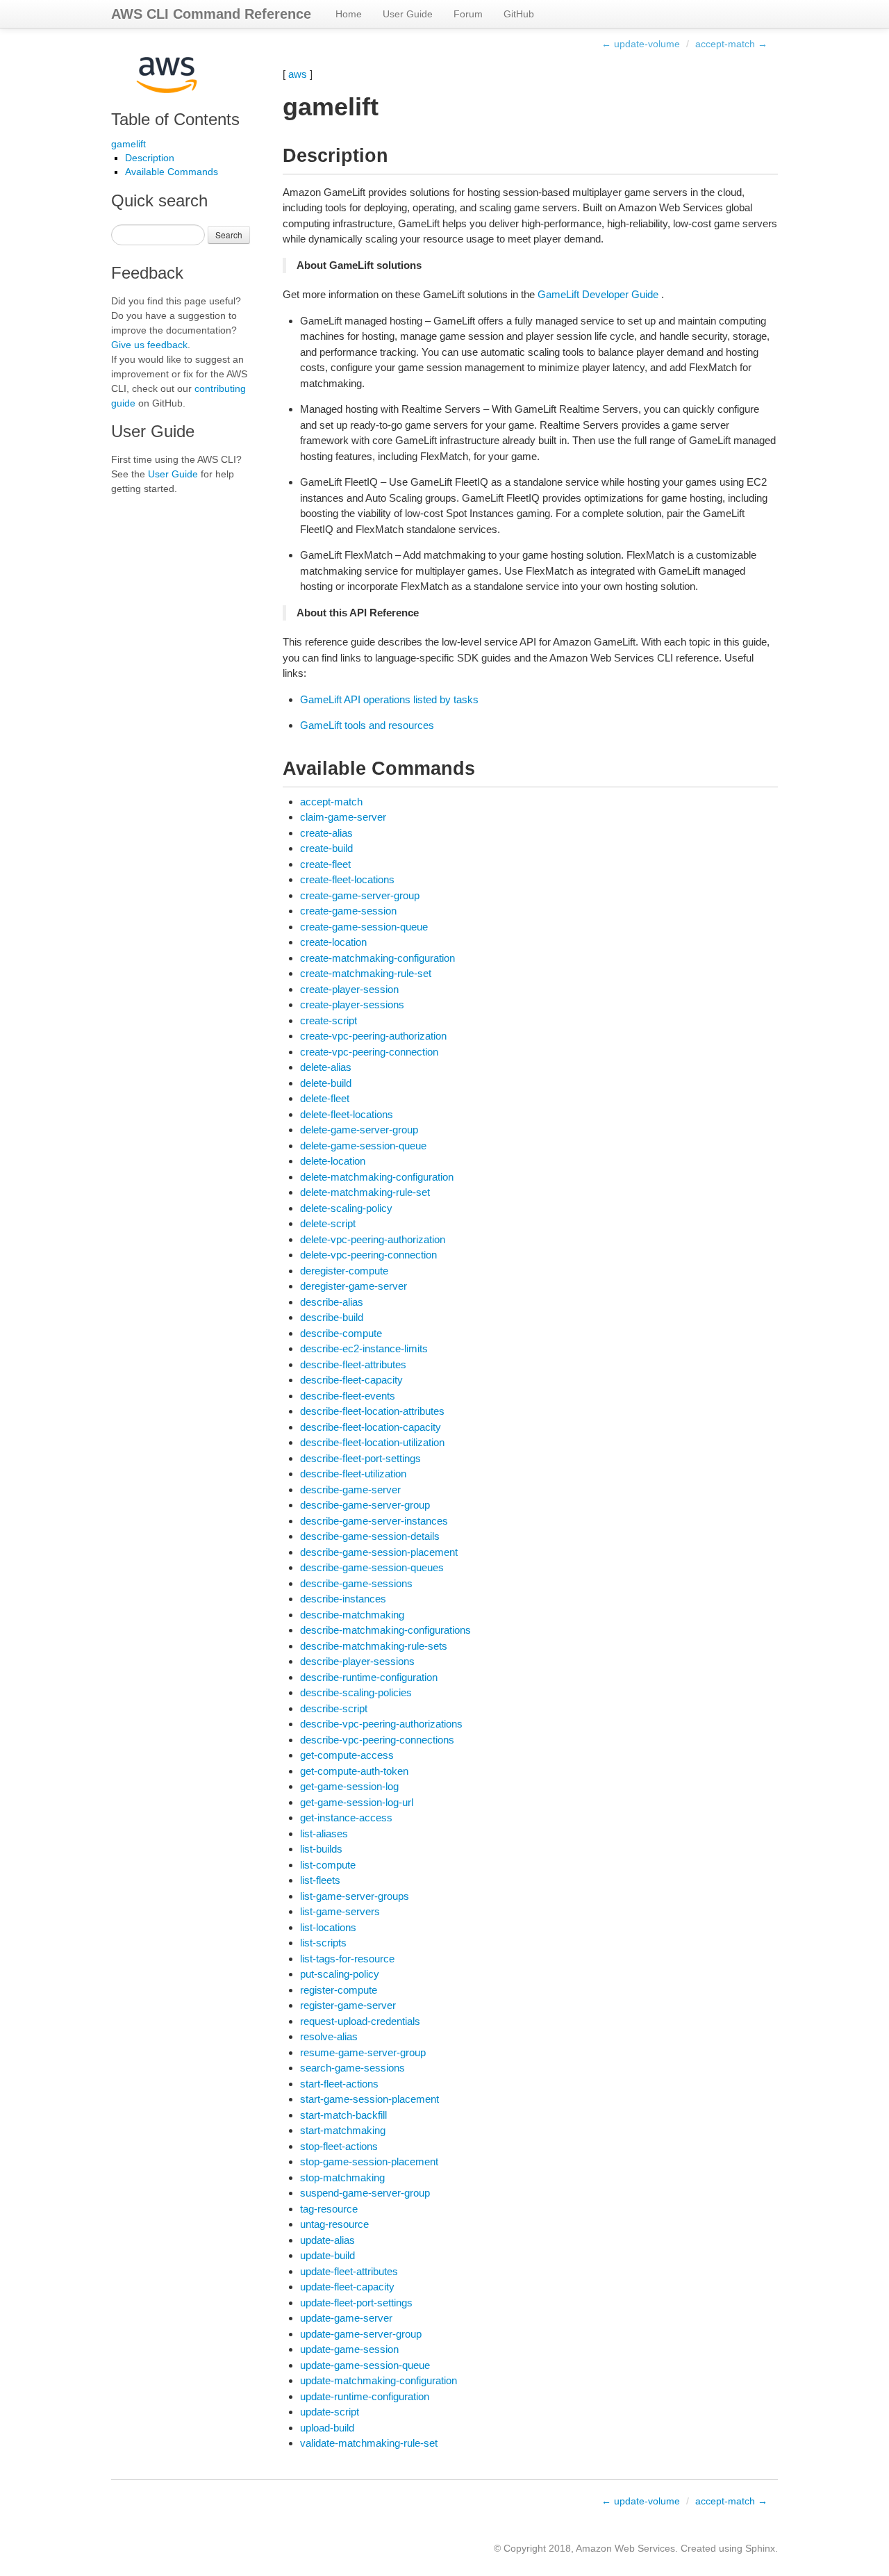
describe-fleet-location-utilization (372, 1442)
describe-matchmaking (352, 1615)
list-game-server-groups (355, 1896)
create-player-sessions (352, 1004)
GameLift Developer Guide (598, 294)
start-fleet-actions (339, 2084)
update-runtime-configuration (365, 2396)
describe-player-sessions (357, 1661)
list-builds (321, 1849)
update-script (330, 2412)
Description (150, 158)
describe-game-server (350, 1490)
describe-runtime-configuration (369, 1677)
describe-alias (332, 1302)
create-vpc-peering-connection (369, 1052)
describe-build (332, 1317)
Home (349, 14)
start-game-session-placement (369, 2099)
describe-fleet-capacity (351, 1380)
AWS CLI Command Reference (211, 14)
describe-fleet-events (348, 1396)
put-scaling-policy (340, 1974)
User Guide (408, 14)
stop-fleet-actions (339, 2146)
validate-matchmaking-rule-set (369, 2443)
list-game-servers (340, 1911)
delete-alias (326, 1067)
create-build (326, 848)
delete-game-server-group (359, 1130)
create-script (329, 1020)
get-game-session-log (349, 1786)
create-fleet (325, 864)
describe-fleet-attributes (353, 1364)
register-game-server (348, 2005)
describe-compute (341, 1333)
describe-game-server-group (365, 1505)
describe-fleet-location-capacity (371, 1427)
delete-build (326, 1083)
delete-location (333, 1161)
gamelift (128, 144)
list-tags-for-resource (347, 1959)
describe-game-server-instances (374, 1521)
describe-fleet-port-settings (360, 1458)
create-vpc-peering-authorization (373, 1036)
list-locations (328, 1927)
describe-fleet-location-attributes (372, 1411)
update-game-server (346, 2318)
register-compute (339, 1990)
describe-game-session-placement (379, 1552)
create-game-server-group (360, 895)
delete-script (328, 1223)
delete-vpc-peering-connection (368, 1255)
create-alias (326, 833)
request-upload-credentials (360, 2021)
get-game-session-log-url (357, 1802)
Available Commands (172, 172)
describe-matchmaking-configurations (385, 1630)
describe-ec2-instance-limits (364, 1348)
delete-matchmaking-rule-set (365, 1192)
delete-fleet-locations (347, 1114)
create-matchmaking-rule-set (366, 973)
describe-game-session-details (370, 1536)
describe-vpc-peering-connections (377, 1740)
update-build (327, 2255)
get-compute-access (347, 1755)
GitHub (519, 14)
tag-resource (329, 2209)
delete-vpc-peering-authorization (373, 1239)
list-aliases (324, 1833)
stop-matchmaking (342, 2177)
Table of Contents (175, 119)
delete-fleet (325, 1098)
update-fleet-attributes (349, 2271)
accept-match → (731, 44)
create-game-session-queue (364, 927)
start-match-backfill (343, 2115)
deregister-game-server (354, 1286)
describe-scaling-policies (356, 1692)
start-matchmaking (343, 2130)
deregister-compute (344, 1271)
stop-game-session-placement (369, 2161)
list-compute (328, 1865)
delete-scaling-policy (346, 1208)
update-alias (327, 2240)
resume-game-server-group (363, 2052)
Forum (468, 14)
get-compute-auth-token (354, 1771)
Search (229, 235)
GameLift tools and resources (367, 725)
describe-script (334, 1708)
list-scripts (323, 1943)
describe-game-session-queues (372, 1567)
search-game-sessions (352, 2068)
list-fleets (320, 1880)
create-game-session (348, 911)
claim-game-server (343, 817)
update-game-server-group (361, 2334)
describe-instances (343, 1599)
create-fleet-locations (347, 879)
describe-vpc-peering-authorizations (381, 1724)
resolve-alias (329, 2036)
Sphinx (760, 2548)
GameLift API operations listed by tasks (389, 699)
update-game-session (349, 2349)
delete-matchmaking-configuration (377, 1177)
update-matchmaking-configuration (379, 2380)
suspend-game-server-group (365, 2193)
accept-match (331, 802)
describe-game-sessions (356, 1583)
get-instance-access (346, 1818)
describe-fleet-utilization (353, 1474)
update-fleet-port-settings (356, 2303)
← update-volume (641, 44)
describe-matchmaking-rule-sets (374, 1646)
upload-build (327, 2428)
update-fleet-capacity (347, 2287)
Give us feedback (149, 345)
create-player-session (349, 989)
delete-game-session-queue (363, 1146)
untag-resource (334, 2224)
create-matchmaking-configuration (377, 958)
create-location (333, 942)
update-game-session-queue (365, 2365)
